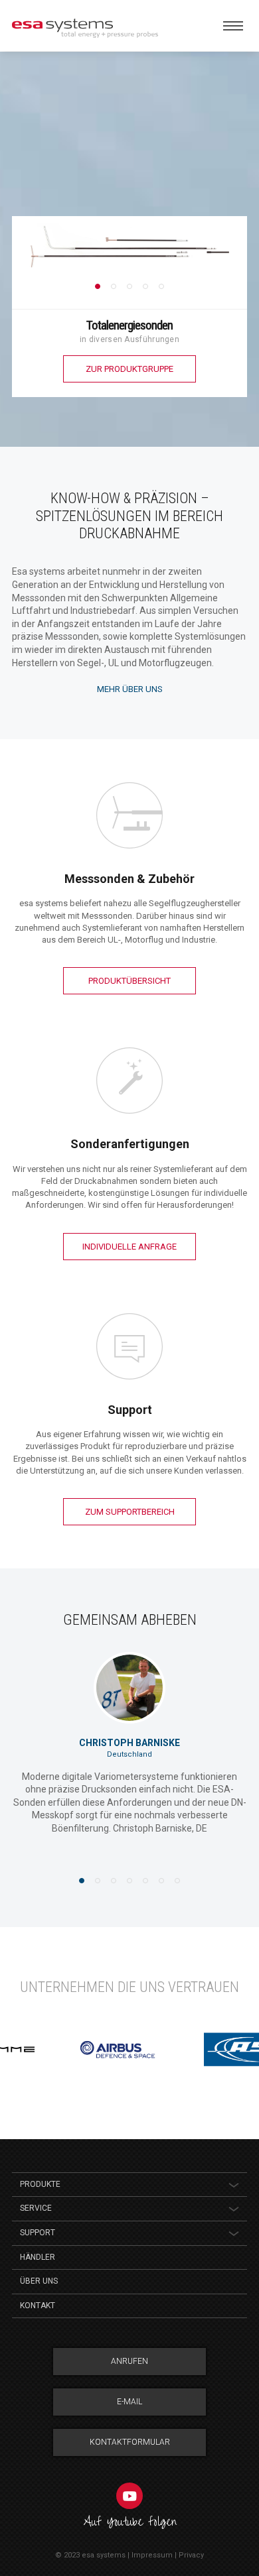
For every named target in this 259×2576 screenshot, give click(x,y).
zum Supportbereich (130, 1512)
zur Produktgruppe (129, 369)
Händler (38, 2257)
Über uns (39, 2281)
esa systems (104, 2555)
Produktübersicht (129, 981)
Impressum (152, 2555)
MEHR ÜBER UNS (130, 689)
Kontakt (38, 2306)
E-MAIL (129, 2402)
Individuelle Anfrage (129, 1247)
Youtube (129, 2496)
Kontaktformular (130, 2442)
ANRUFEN (129, 2361)
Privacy (191, 2555)
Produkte (40, 2184)
